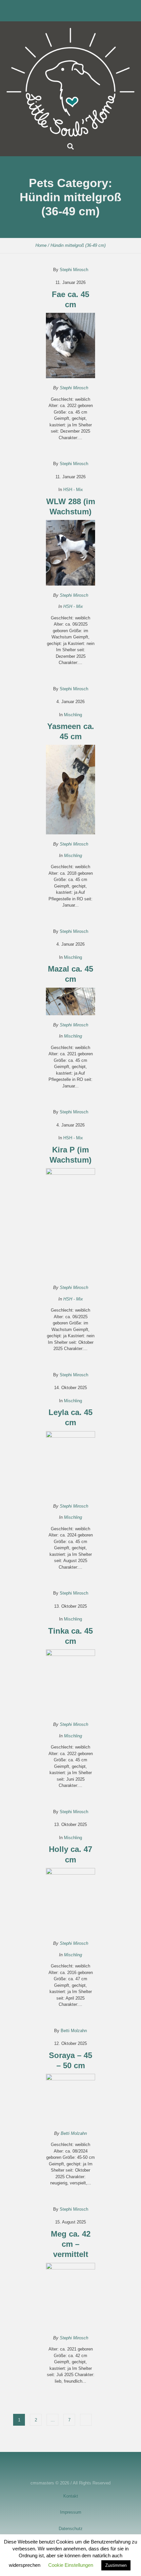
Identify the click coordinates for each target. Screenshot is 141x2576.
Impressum (71, 2512)
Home (41, 245)
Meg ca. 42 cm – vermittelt (71, 2244)
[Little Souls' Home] (70, 82)
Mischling (73, 715)
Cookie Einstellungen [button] (71, 2565)
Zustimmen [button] (116, 2565)
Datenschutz (71, 2529)
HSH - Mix (73, 490)
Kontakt (71, 2496)
